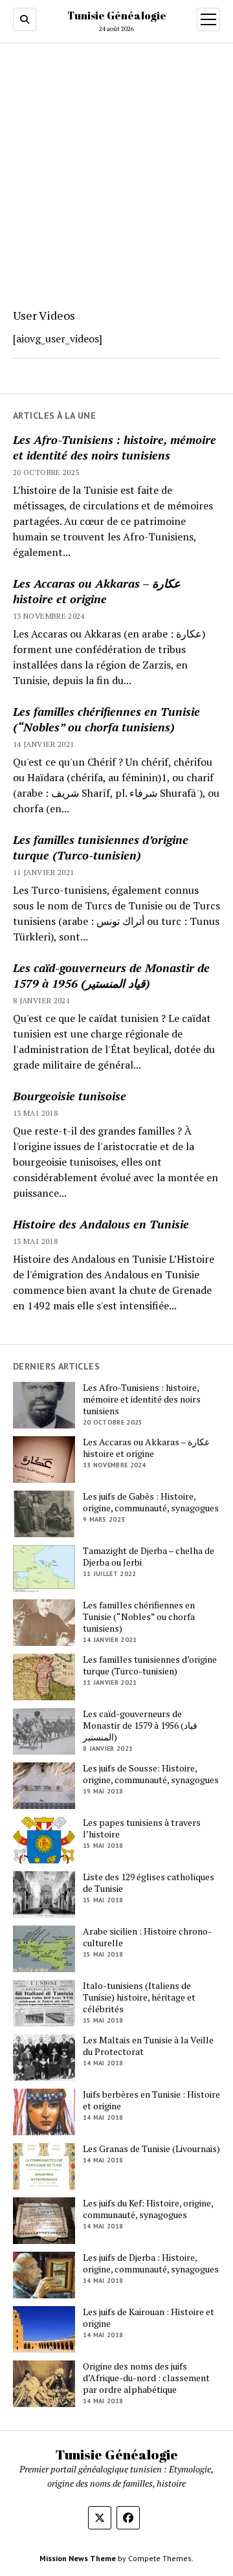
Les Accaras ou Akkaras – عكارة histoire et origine (97, 591)
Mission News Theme (78, 2558)
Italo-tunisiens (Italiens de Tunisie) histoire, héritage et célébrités (139, 1997)
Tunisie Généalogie (117, 16)
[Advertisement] (116, 172)
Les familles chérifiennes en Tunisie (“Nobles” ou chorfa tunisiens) (106, 719)
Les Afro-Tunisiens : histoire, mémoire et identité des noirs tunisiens (115, 447)
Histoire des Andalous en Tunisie (101, 1224)
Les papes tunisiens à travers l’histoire (142, 1828)
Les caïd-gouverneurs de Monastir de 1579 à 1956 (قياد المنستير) (111, 975)
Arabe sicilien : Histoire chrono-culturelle (147, 1937)
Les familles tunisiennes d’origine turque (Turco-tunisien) (101, 847)
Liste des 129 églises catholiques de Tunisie (149, 1883)
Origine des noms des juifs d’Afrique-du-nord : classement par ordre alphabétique (146, 2378)
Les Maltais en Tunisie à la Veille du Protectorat (148, 2046)
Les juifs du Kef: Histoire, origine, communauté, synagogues (148, 2209)
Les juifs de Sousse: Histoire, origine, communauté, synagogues (151, 1774)
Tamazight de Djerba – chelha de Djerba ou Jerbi (149, 1557)
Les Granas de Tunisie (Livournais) (151, 2149)
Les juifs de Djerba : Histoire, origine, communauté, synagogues (151, 2263)
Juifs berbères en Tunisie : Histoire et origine (151, 2100)
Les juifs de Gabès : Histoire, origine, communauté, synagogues (151, 1502)
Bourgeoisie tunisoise (70, 1096)
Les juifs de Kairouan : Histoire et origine (149, 2318)
